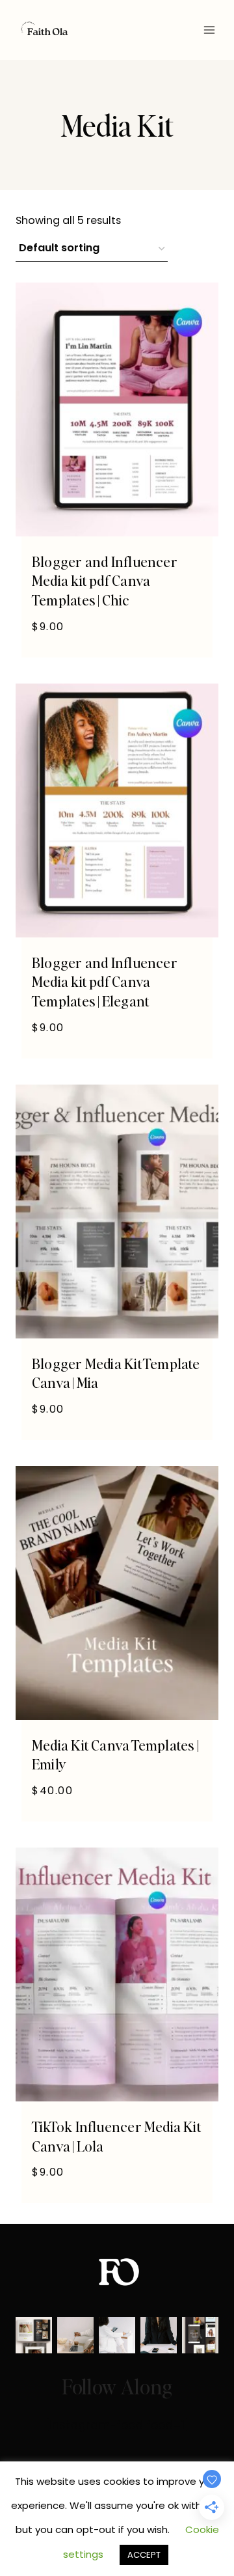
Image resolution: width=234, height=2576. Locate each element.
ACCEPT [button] (144, 2555)
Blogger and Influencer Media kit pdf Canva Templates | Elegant (105, 981)
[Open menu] (209, 30)
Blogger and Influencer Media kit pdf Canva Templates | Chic (105, 580)
